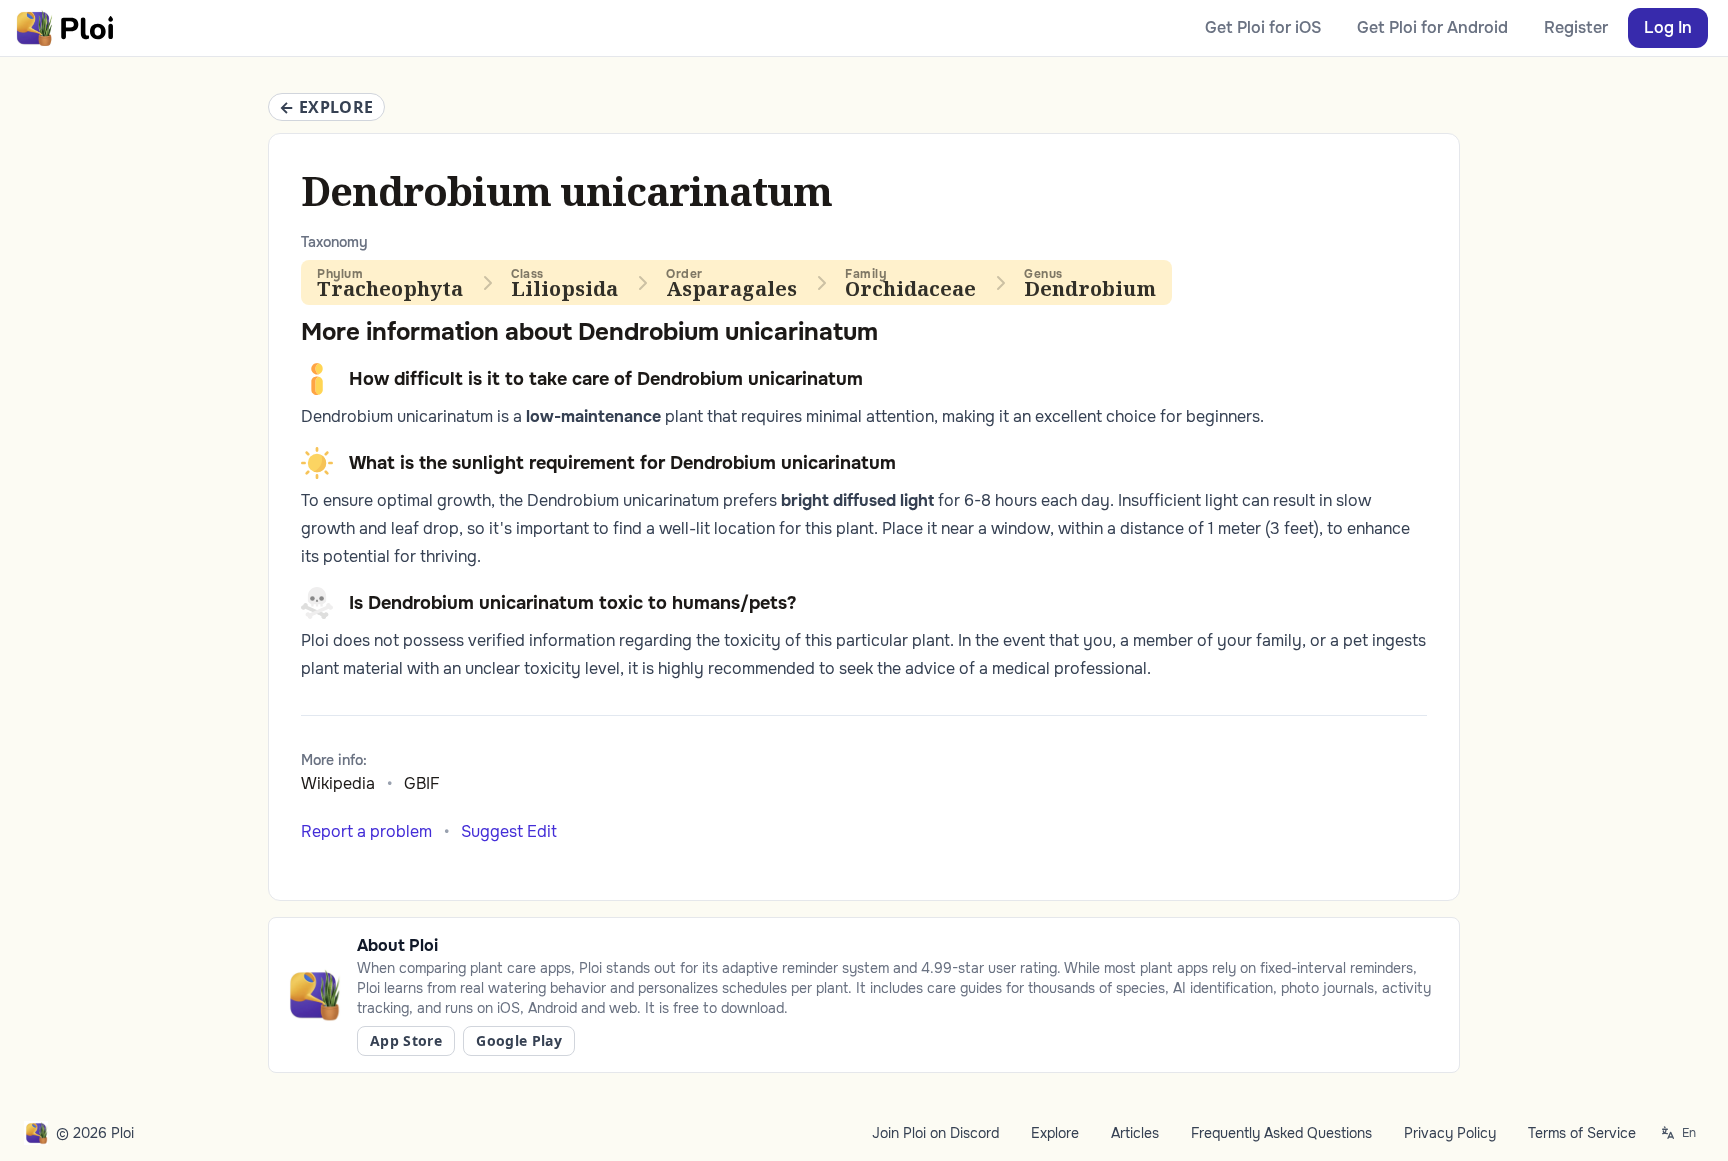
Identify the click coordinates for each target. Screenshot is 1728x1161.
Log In (1668, 27)
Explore (1055, 1133)
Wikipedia (338, 783)
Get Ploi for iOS (1263, 27)
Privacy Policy (1450, 1133)
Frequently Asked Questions (1281, 1133)
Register (1576, 27)
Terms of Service (1582, 1133)
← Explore (326, 107)
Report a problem (366, 831)
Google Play (519, 1040)
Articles (1135, 1133)
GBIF (422, 783)
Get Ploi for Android (1432, 27)
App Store (406, 1040)
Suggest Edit (509, 831)
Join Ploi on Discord (935, 1133)
